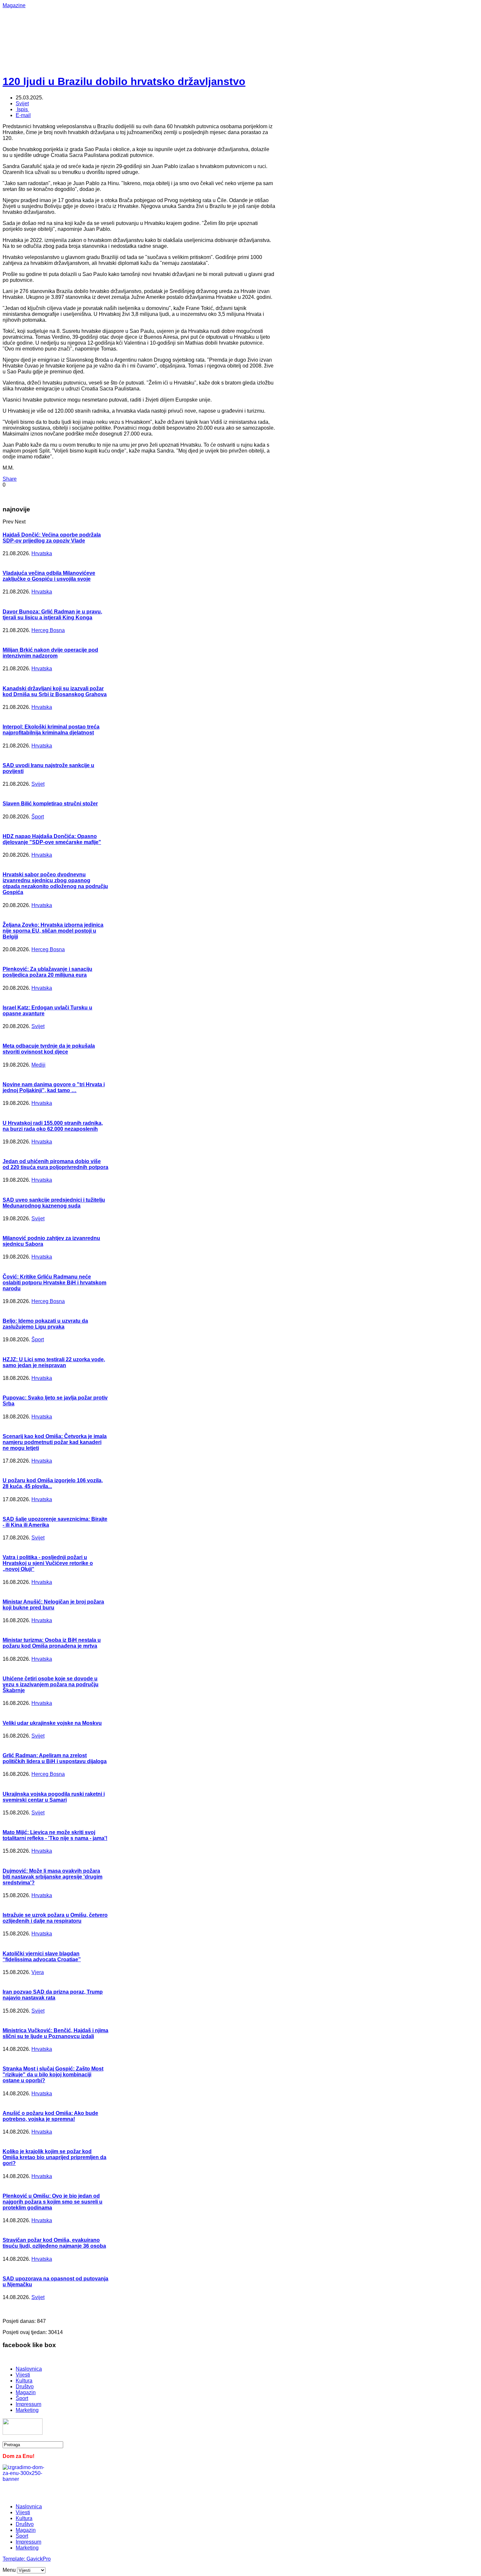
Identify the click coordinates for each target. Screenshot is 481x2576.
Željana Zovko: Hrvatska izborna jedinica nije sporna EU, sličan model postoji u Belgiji (53, 931)
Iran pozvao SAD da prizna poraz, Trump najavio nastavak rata (53, 1995)
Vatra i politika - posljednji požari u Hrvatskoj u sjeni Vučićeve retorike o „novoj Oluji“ (48, 1563)
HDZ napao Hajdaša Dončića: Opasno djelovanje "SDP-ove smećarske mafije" (52, 839)
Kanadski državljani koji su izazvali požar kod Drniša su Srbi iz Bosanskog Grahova (55, 691)
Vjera (38, 1972)
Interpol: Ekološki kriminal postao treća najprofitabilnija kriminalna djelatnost (51, 730)
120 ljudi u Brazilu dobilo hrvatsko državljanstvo (124, 81)
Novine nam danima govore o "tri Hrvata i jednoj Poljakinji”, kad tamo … (54, 1087)
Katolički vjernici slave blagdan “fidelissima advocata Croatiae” (42, 1957)
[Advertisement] (215, 23)
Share (10, 479)
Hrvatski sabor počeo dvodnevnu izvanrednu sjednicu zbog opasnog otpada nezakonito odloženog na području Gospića (55, 883)
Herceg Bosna (48, 630)
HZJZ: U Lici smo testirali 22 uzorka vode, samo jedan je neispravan (54, 1362)
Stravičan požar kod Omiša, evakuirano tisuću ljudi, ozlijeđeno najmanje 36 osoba (54, 2243)
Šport (38, 817)
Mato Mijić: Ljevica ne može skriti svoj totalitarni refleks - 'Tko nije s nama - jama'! (55, 1835)
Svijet (22, 103)
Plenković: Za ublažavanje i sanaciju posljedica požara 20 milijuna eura (47, 972)
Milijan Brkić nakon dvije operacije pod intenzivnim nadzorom (50, 653)
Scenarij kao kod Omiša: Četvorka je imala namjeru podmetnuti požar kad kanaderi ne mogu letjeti (55, 1442)
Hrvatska (42, 553)
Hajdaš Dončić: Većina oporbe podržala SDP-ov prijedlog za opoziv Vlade (52, 538)
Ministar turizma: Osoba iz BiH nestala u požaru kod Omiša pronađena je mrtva (52, 1643)
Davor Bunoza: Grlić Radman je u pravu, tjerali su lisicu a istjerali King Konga (52, 615)
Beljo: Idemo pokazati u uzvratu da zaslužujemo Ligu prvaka (45, 1324)
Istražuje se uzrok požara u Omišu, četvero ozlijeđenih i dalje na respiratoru (55, 1918)
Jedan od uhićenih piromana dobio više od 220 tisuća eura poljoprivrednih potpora (55, 1164)
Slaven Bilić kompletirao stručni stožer (50, 804)
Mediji (38, 1065)
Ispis (22, 109)
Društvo (25, 2387)
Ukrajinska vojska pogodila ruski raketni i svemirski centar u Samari (54, 1797)
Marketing (27, 2410)
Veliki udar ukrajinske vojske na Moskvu (52, 1723)
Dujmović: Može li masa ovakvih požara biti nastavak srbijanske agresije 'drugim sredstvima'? (53, 1877)
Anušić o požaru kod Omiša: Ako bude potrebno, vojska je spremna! (50, 2116)
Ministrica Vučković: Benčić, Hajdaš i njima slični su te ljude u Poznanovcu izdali (55, 2033)
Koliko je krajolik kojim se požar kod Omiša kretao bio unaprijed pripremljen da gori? (54, 2157)
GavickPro (39, 2559)
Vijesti (23, 2375)
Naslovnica (29, 2369)
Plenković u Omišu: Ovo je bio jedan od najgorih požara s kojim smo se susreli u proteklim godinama (53, 2202)
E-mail (23, 115)
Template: (15, 2559)
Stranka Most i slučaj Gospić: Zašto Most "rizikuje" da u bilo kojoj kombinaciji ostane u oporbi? (53, 2075)
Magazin (26, 2392)
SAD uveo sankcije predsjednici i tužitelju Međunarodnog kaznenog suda (54, 1203)
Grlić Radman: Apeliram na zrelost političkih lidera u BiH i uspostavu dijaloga (55, 1758)
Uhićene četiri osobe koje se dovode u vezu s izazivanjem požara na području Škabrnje (51, 1684)
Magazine (14, 5)
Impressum (28, 2404)
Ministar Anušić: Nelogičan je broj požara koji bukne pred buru (53, 1605)
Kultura (24, 2381)
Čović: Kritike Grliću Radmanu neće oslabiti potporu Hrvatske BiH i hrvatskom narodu (54, 1283)
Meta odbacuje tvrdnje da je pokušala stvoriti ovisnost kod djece (49, 1049)
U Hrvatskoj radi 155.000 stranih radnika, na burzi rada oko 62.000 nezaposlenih (53, 1126)
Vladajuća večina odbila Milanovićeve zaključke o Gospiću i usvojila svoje (49, 576)
